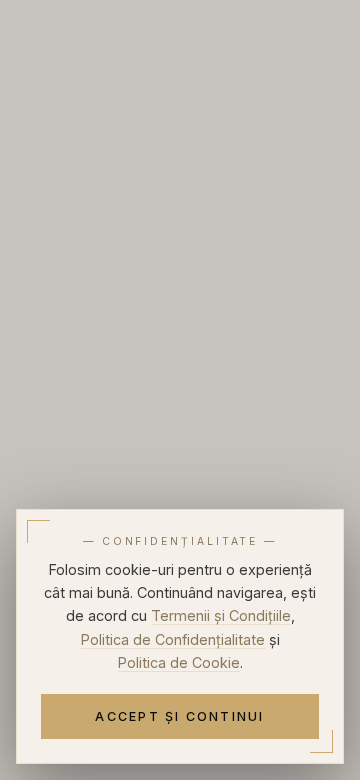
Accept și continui (179, 716)
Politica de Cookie (179, 662)
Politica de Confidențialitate (173, 639)
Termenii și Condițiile (221, 615)
